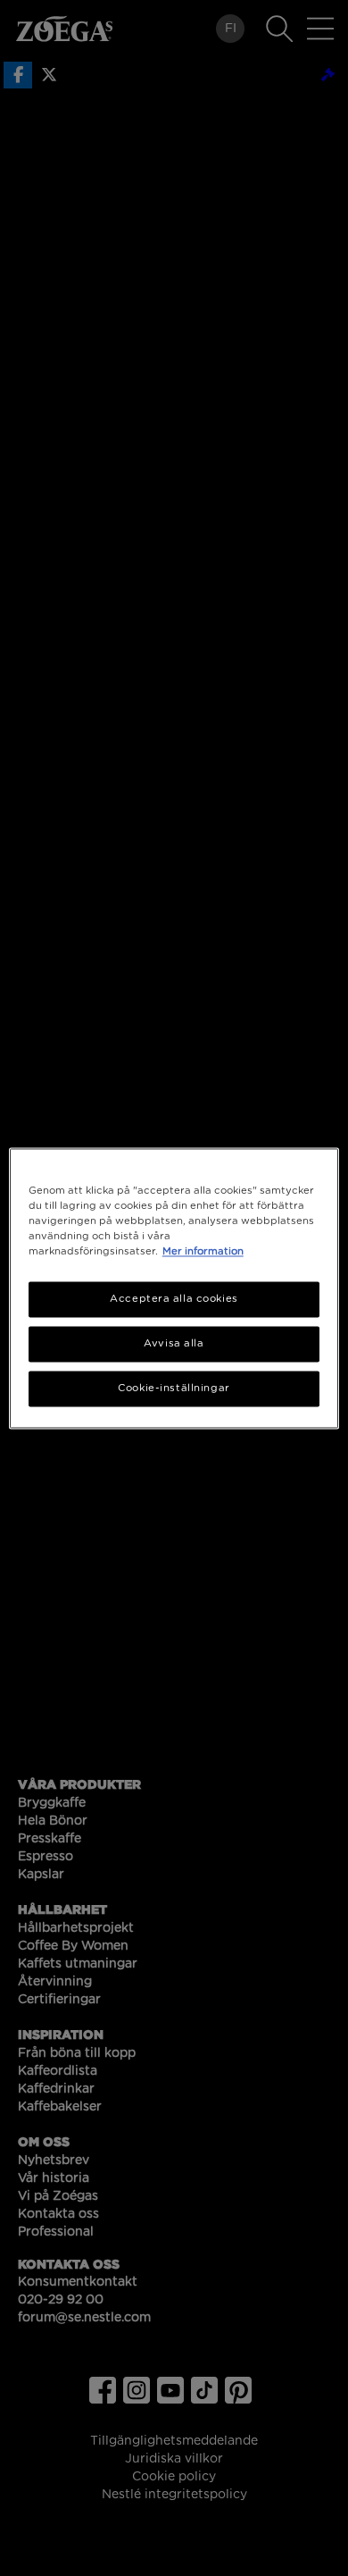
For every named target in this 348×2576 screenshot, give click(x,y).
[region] (174, 1288)
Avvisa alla (174, 1343)
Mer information (203, 1251)
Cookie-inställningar (174, 1388)
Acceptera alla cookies (174, 1299)
